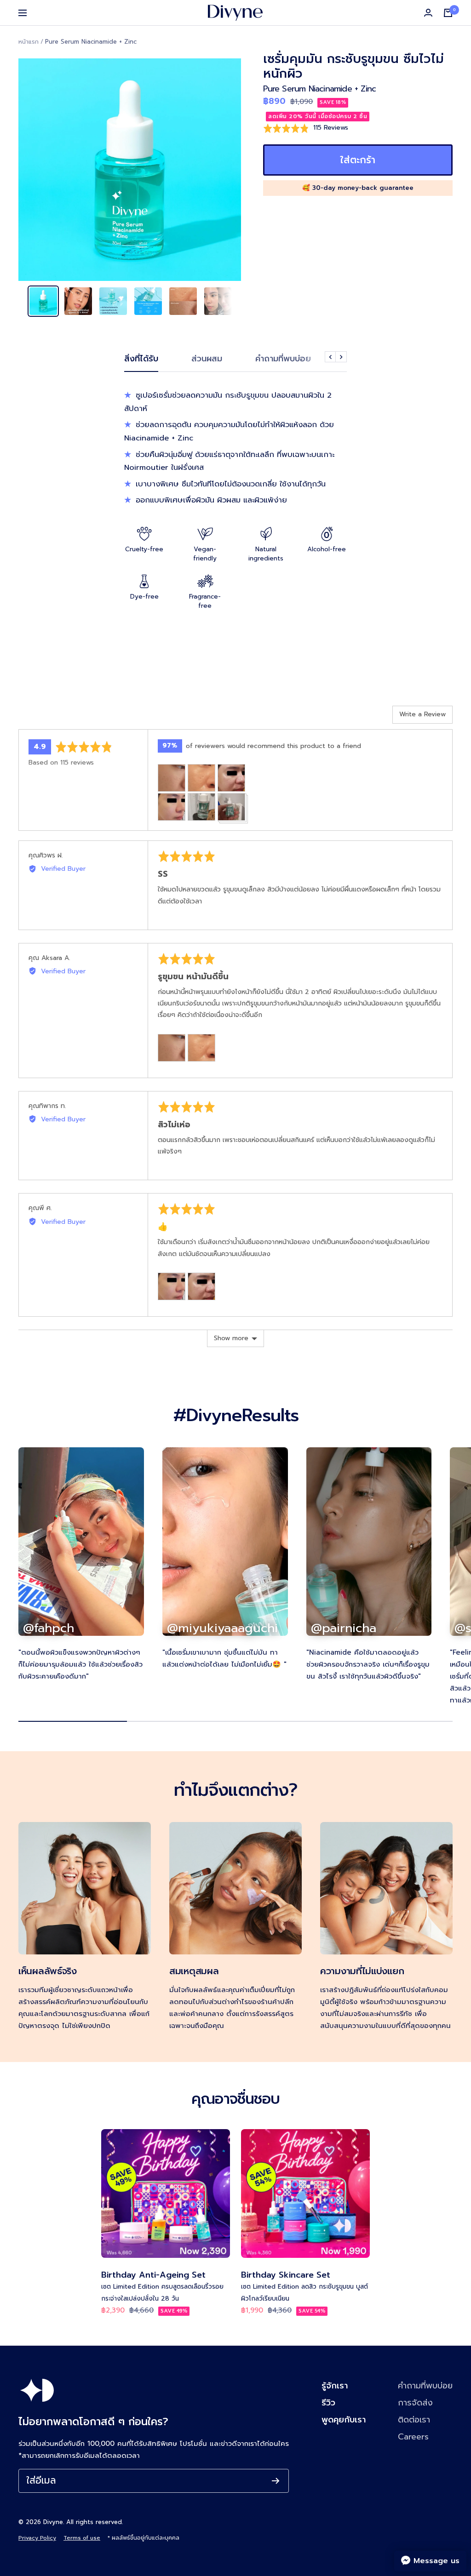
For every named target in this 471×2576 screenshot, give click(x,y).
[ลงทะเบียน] (276, 2481)
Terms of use (82, 2538)
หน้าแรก (29, 42)
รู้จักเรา (335, 2386)
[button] (306, 128)
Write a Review (422, 714)
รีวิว (328, 2403)
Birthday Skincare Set (286, 2275)
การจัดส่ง (415, 2403)
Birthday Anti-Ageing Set (153, 2275)
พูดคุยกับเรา (344, 2420)
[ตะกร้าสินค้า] (448, 13)
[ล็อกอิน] (428, 13)
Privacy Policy (37, 2538)
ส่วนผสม (207, 359)
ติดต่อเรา (414, 2420)
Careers (413, 2437)
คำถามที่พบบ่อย (283, 359)
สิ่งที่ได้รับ (141, 359)
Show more (231, 1338)
